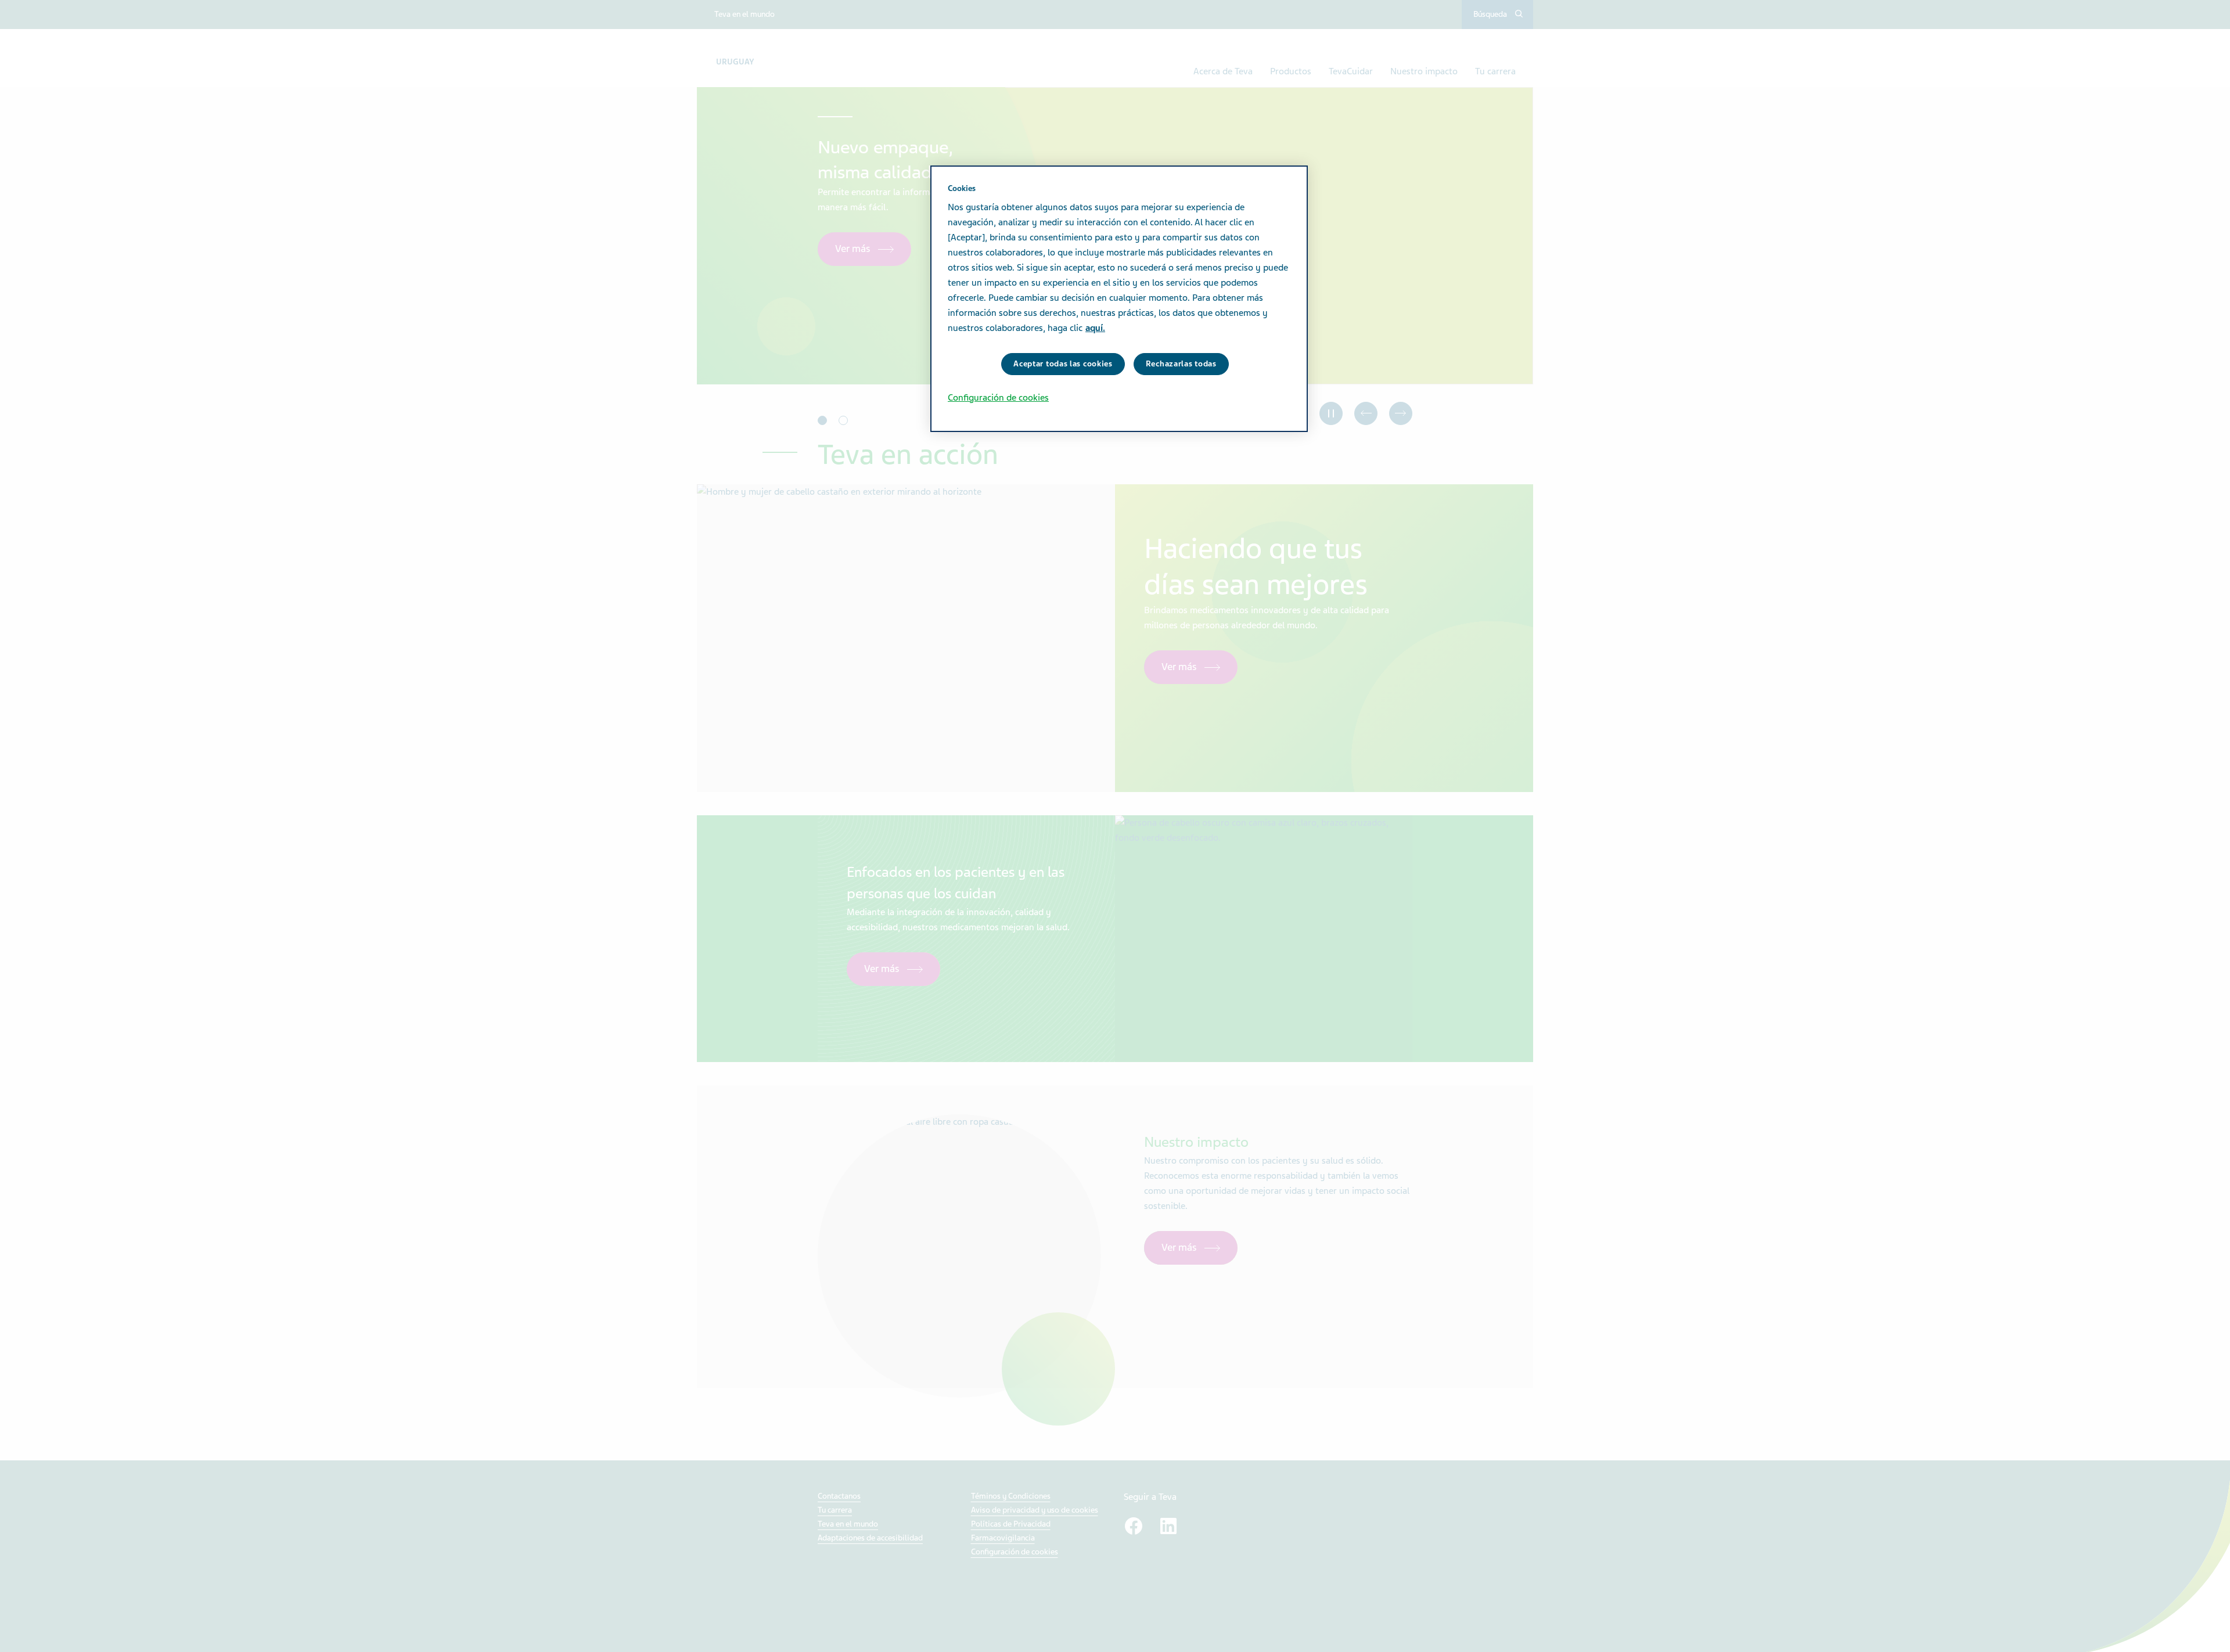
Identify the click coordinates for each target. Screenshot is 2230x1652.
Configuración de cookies (998, 398)
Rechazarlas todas (1181, 364)
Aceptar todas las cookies (1063, 364)
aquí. (1095, 328)
